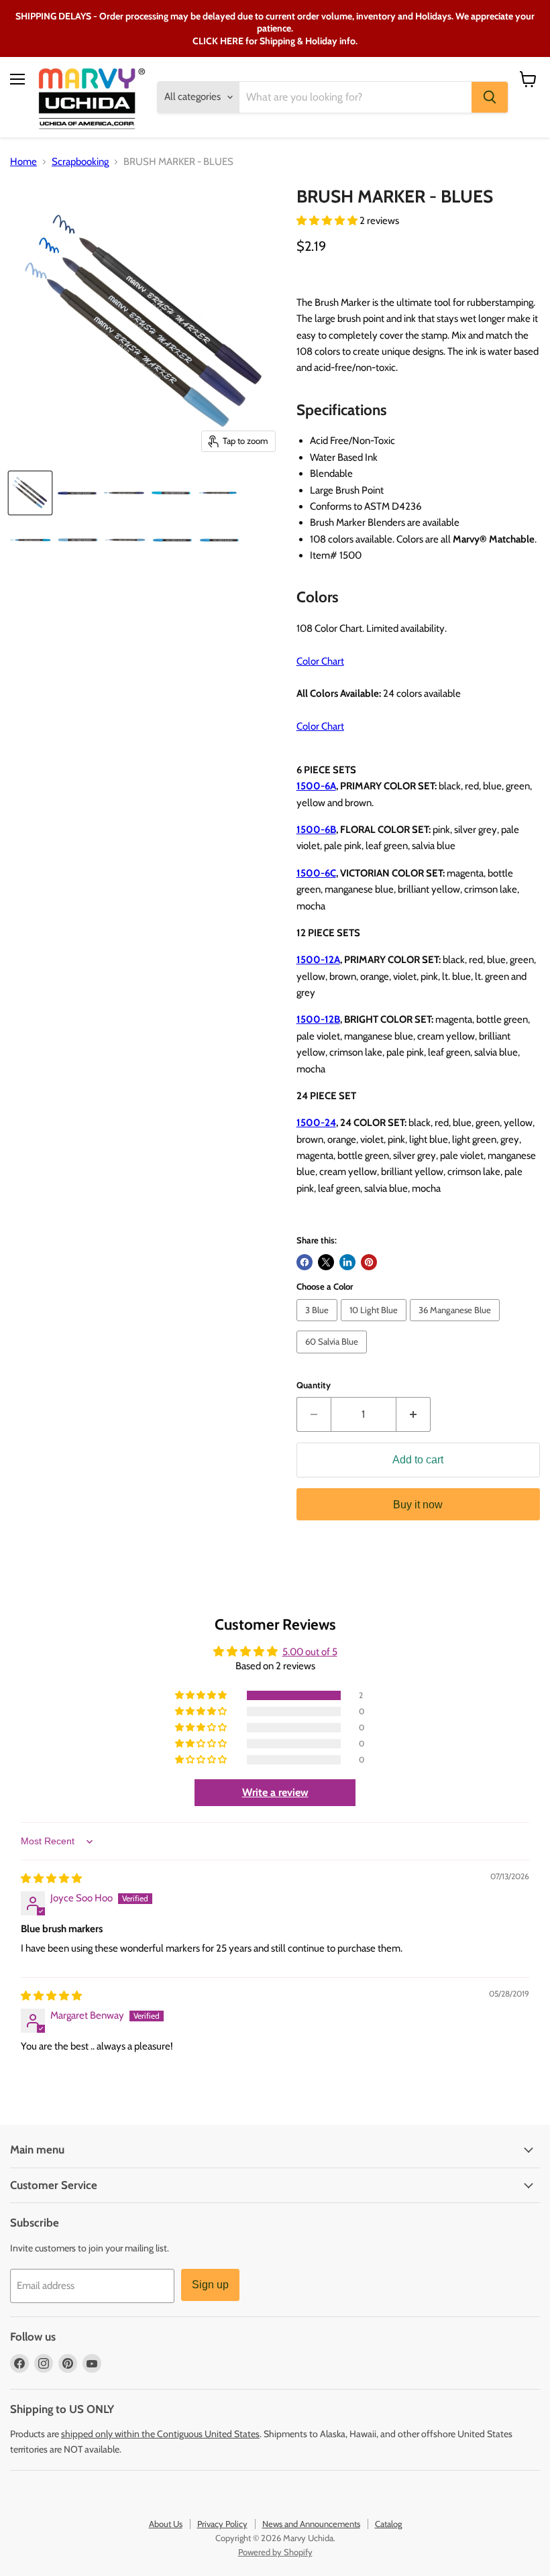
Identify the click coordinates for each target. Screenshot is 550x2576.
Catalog (388, 2524)
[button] (328, 221)
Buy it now (418, 1505)
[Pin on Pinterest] (369, 1262)
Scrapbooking (80, 162)
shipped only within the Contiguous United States (160, 2434)
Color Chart (320, 661)
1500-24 (316, 1123)
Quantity (314, 1385)
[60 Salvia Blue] (333, 1357)
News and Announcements (311, 2524)
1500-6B (316, 830)
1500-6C (316, 873)
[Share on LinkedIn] (347, 1262)
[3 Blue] (319, 1325)
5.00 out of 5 (310, 1652)
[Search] (490, 97)
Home (23, 162)
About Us (166, 2524)
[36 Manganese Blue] (456, 1325)
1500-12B (318, 1019)
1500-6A (316, 786)
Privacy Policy (222, 2524)
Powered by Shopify (275, 2552)
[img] (51, 1879)
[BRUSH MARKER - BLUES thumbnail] (30, 493)
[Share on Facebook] (305, 1262)
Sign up (210, 2285)
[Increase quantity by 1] (414, 1414)
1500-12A (318, 960)
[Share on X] (326, 1262)
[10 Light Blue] (375, 1325)
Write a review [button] (275, 1792)
